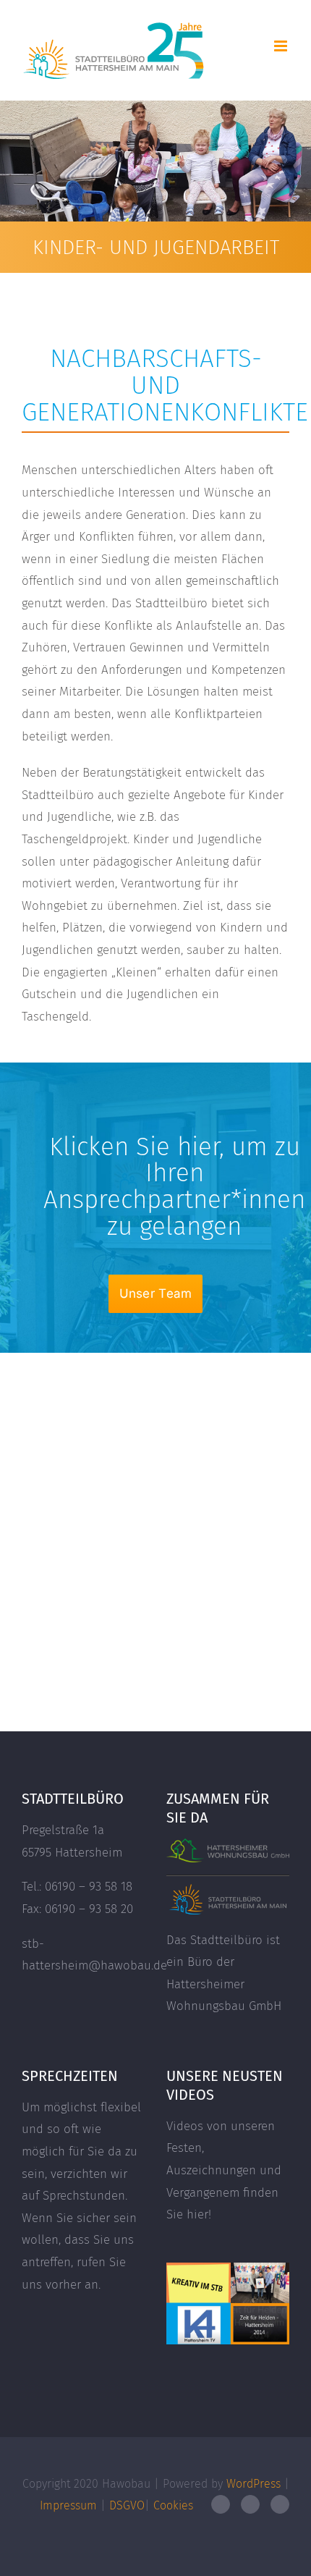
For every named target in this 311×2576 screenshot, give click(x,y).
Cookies (173, 2505)
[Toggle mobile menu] (282, 46)
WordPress (254, 2484)
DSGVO (127, 2505)
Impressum (68, 2505)
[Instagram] (280, 2504)
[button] (156, 1294)
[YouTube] (250, 2504)
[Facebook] (221, 2504)
